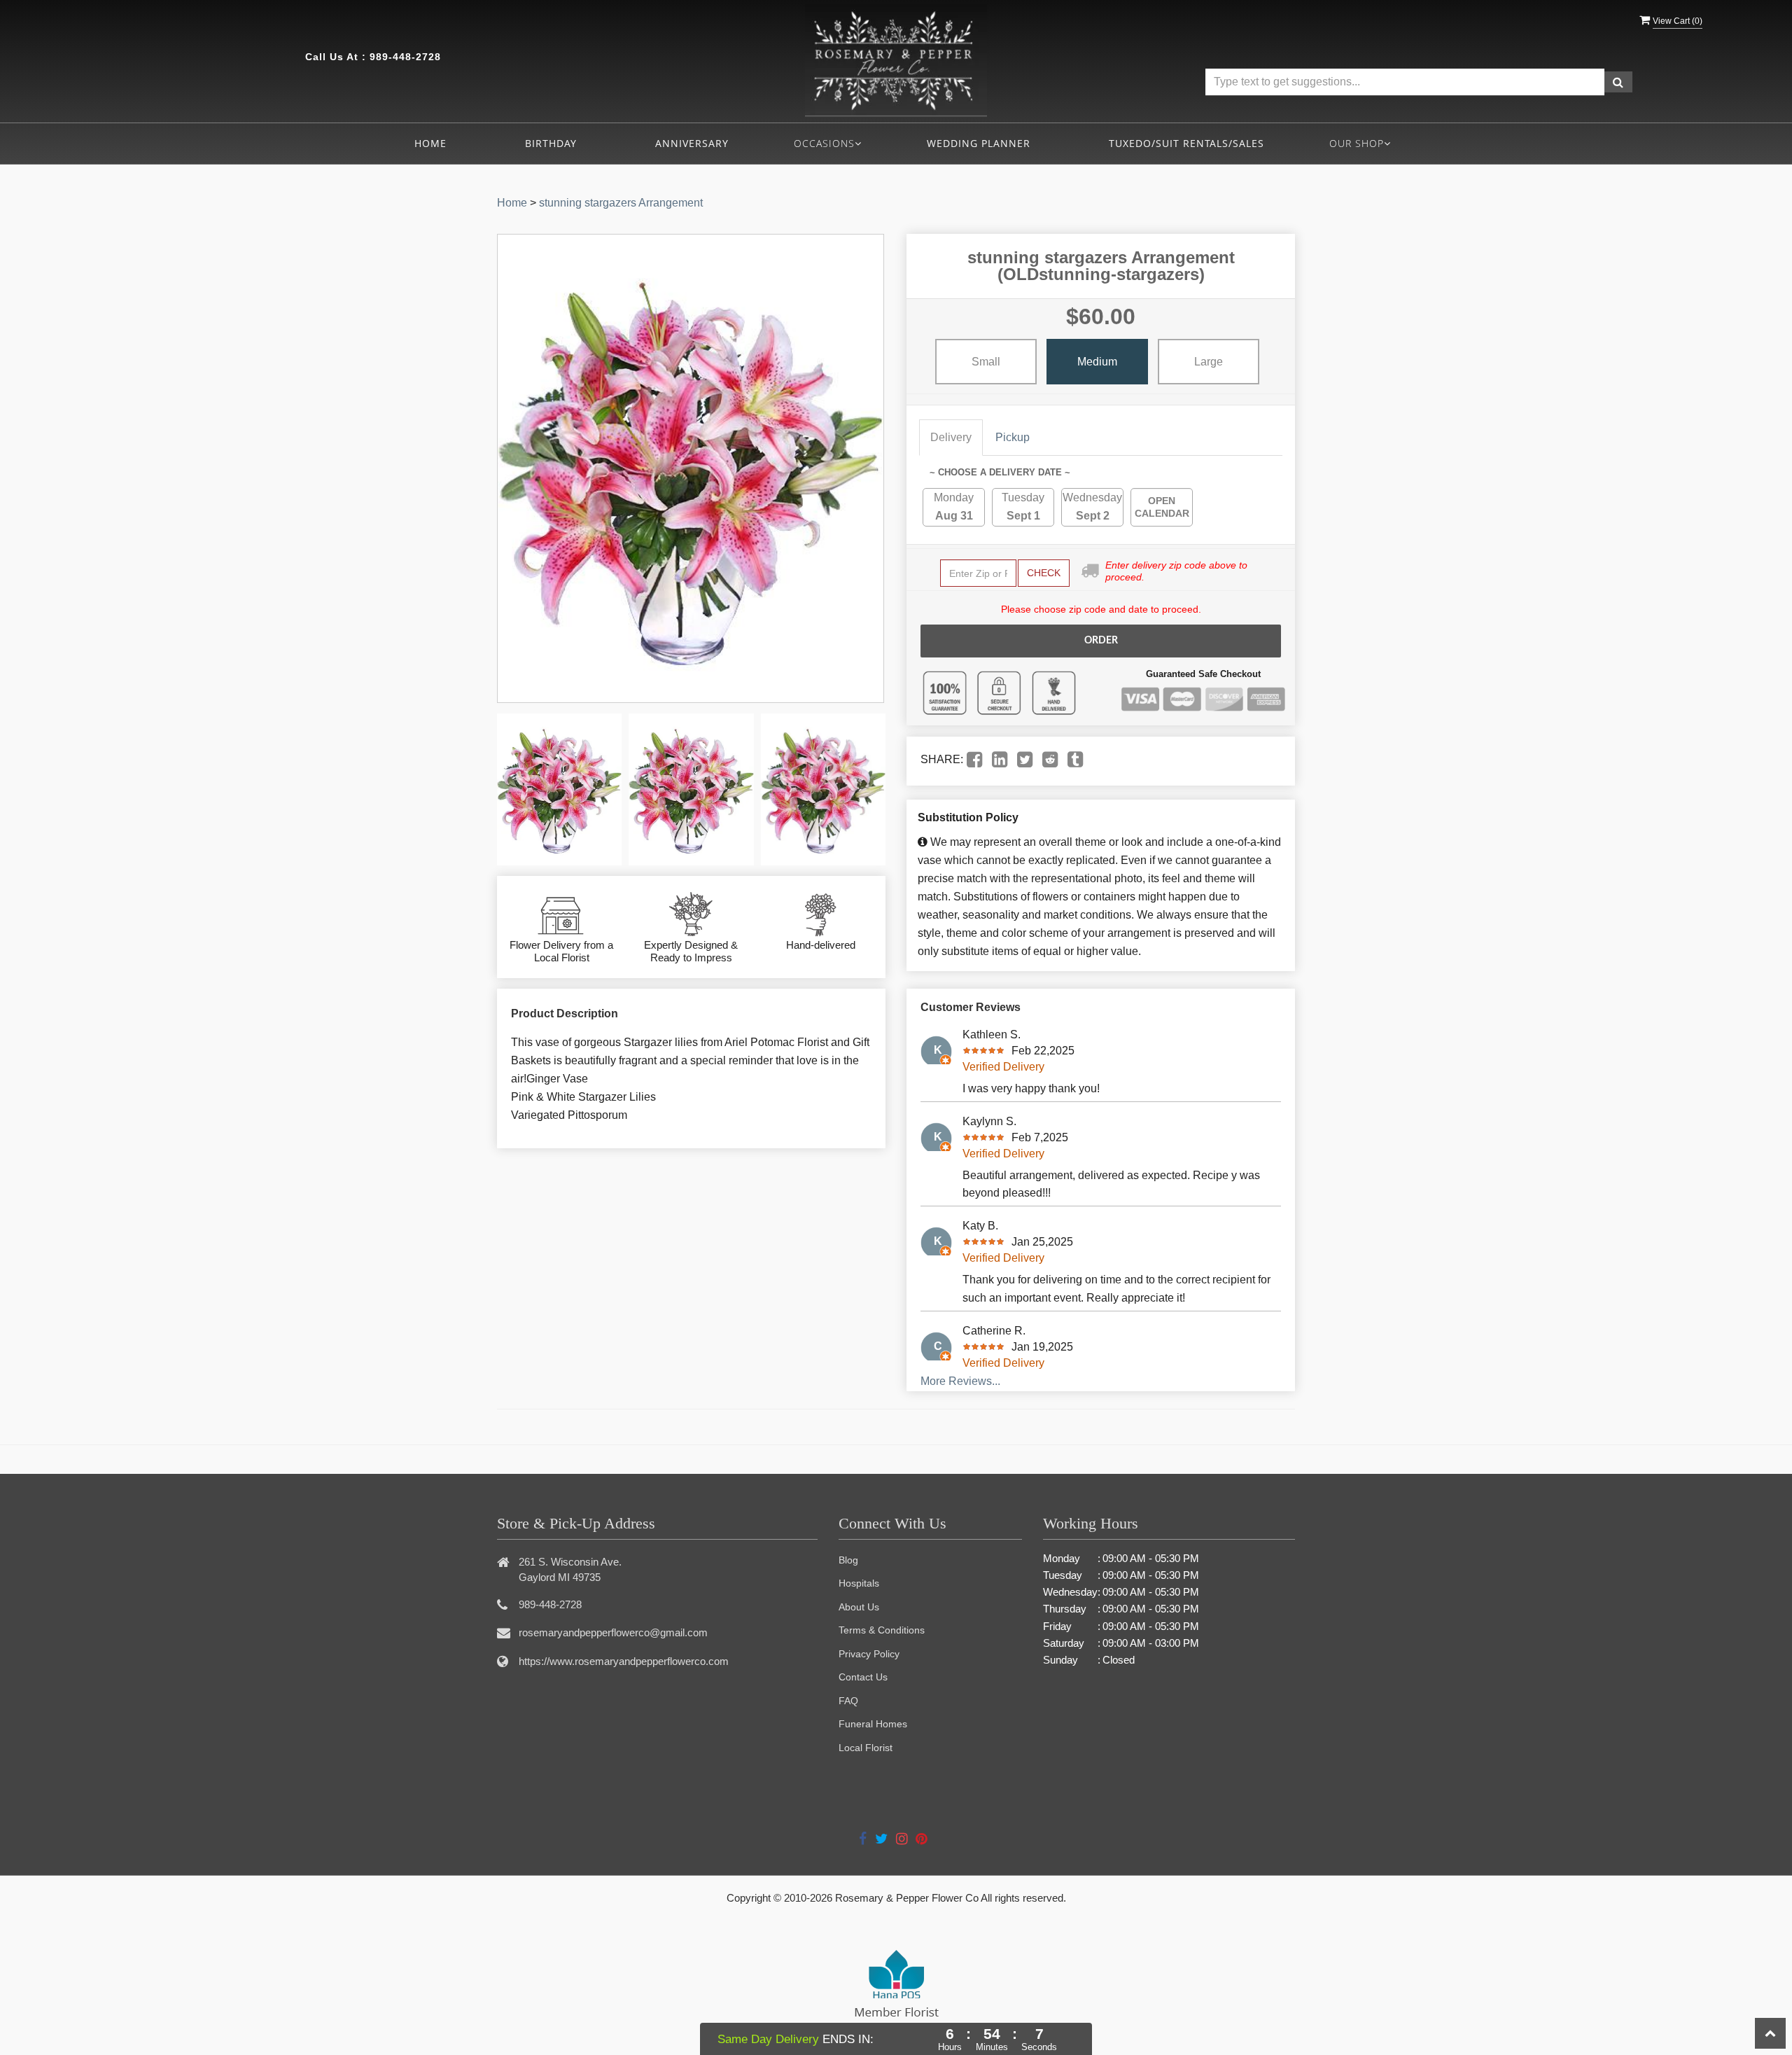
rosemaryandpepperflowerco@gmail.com (613, 1632)
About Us (859, 1607)
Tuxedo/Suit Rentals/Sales (1186, 143)
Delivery (951, 437)
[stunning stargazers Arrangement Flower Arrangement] (559, 789)
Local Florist (866, 1748)
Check (1044, 573)
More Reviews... (960, 1381)
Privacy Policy (869, 1654)
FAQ (848, 1701)
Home (430, 143)
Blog (848, 1560)
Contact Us (863, 1677)
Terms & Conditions (882, 1630)
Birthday (551, 143)
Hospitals (859, 1583)
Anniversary (692, 143)
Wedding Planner (979, 143)
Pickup (1013, 437)
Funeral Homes (873, 1724)
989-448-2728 (405, 57)
